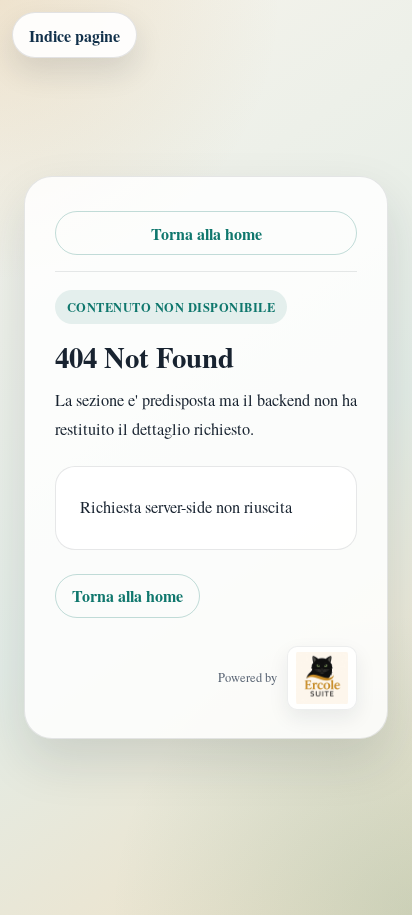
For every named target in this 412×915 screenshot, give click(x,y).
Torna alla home (206, 233)
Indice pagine (74, 35)
